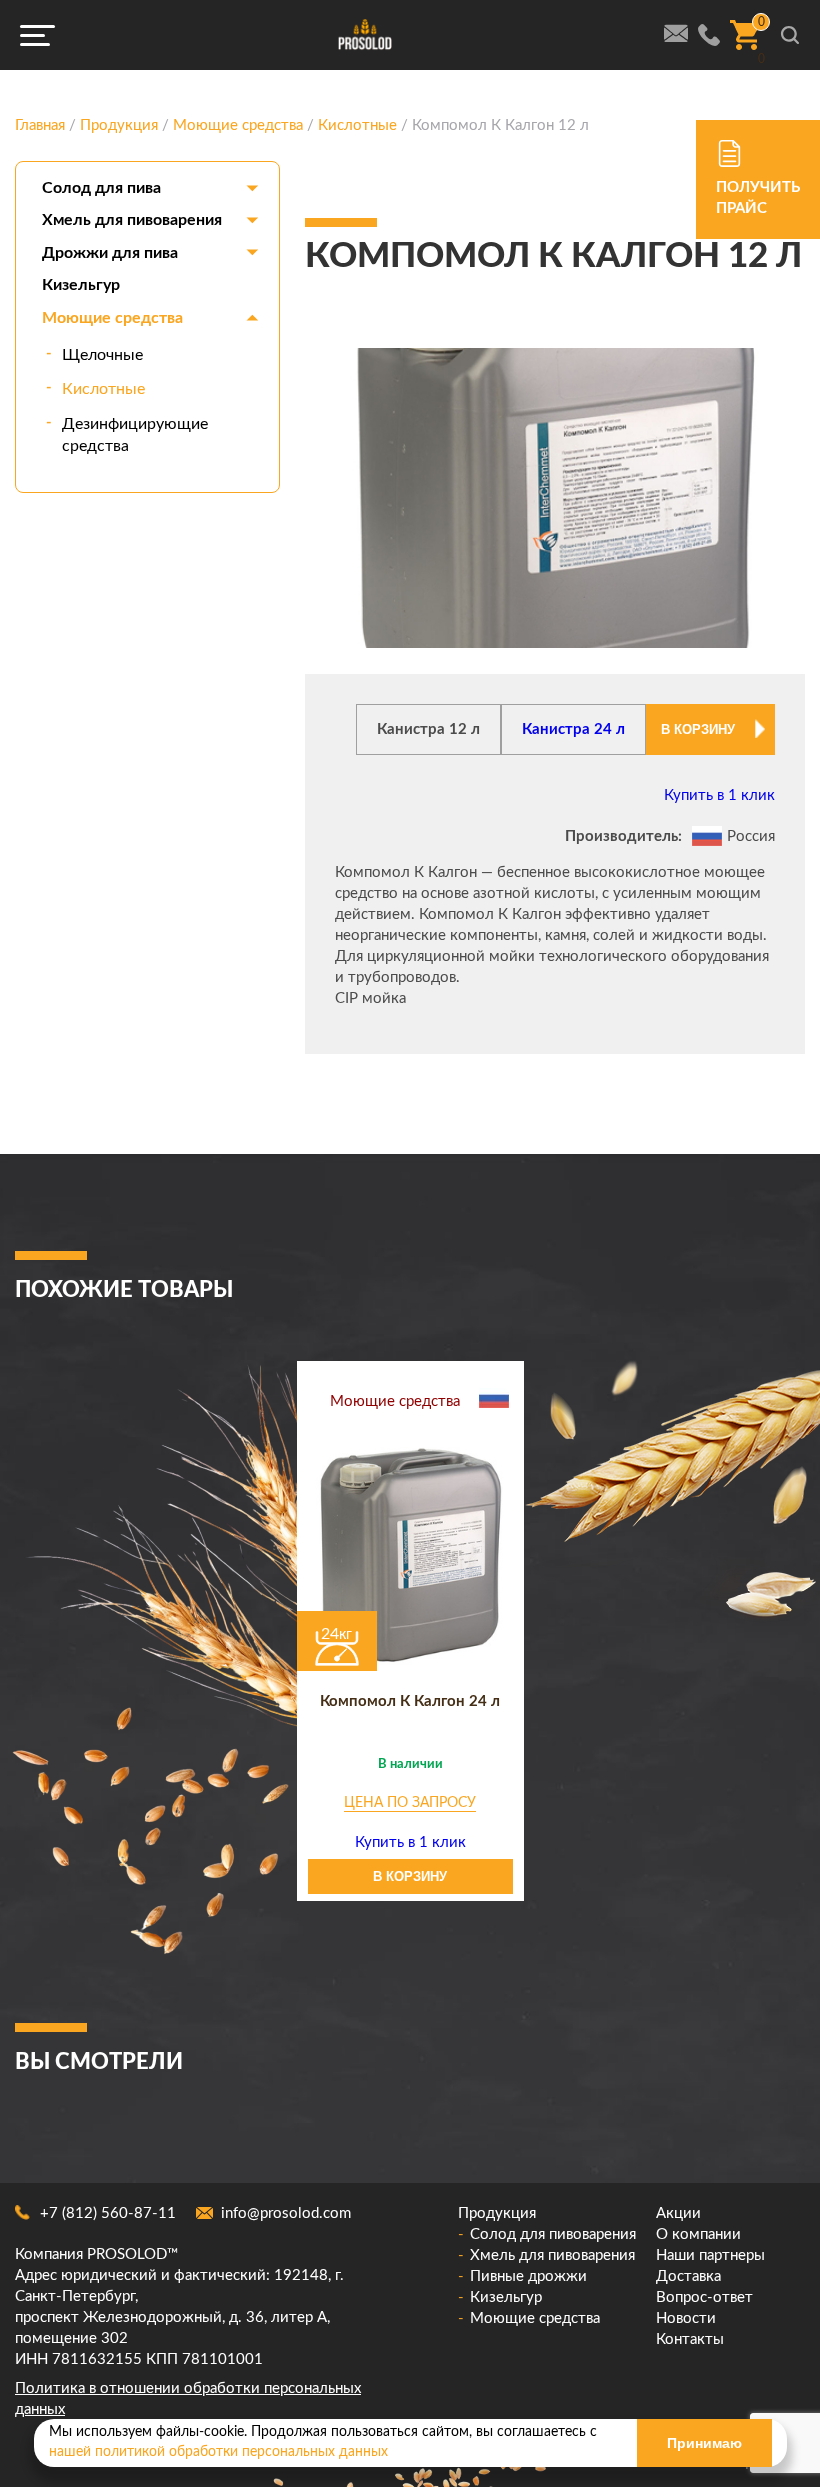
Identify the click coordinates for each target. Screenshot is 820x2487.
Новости (686, 2318)
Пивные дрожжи (528, 2276)
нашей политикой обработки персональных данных (218, 2452)
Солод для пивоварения (553, 2234)
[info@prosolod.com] (676, 33)
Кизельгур (81, 285)
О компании (698, 2234)
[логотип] (365, 35)
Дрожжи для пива (110, 253)
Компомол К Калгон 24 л (410, 1701)
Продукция (497, 2213)
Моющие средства (112, 318)
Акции (678, 2213)
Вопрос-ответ (704, 2297)
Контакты (690, 2339)
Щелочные (102, 355)
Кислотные (103, 389)
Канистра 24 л (573, 729)
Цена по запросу (410, 1803)
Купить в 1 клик (719, 795)
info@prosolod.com (286, 2213)
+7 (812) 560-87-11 (108, 2213)
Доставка (688, 2276)
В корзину (698, 729)
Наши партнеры (710, 2255)
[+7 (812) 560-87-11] (709, 35)
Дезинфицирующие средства (135, 435)
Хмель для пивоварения (132, 220)
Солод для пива (101, 188)
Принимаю (704, 2443)
